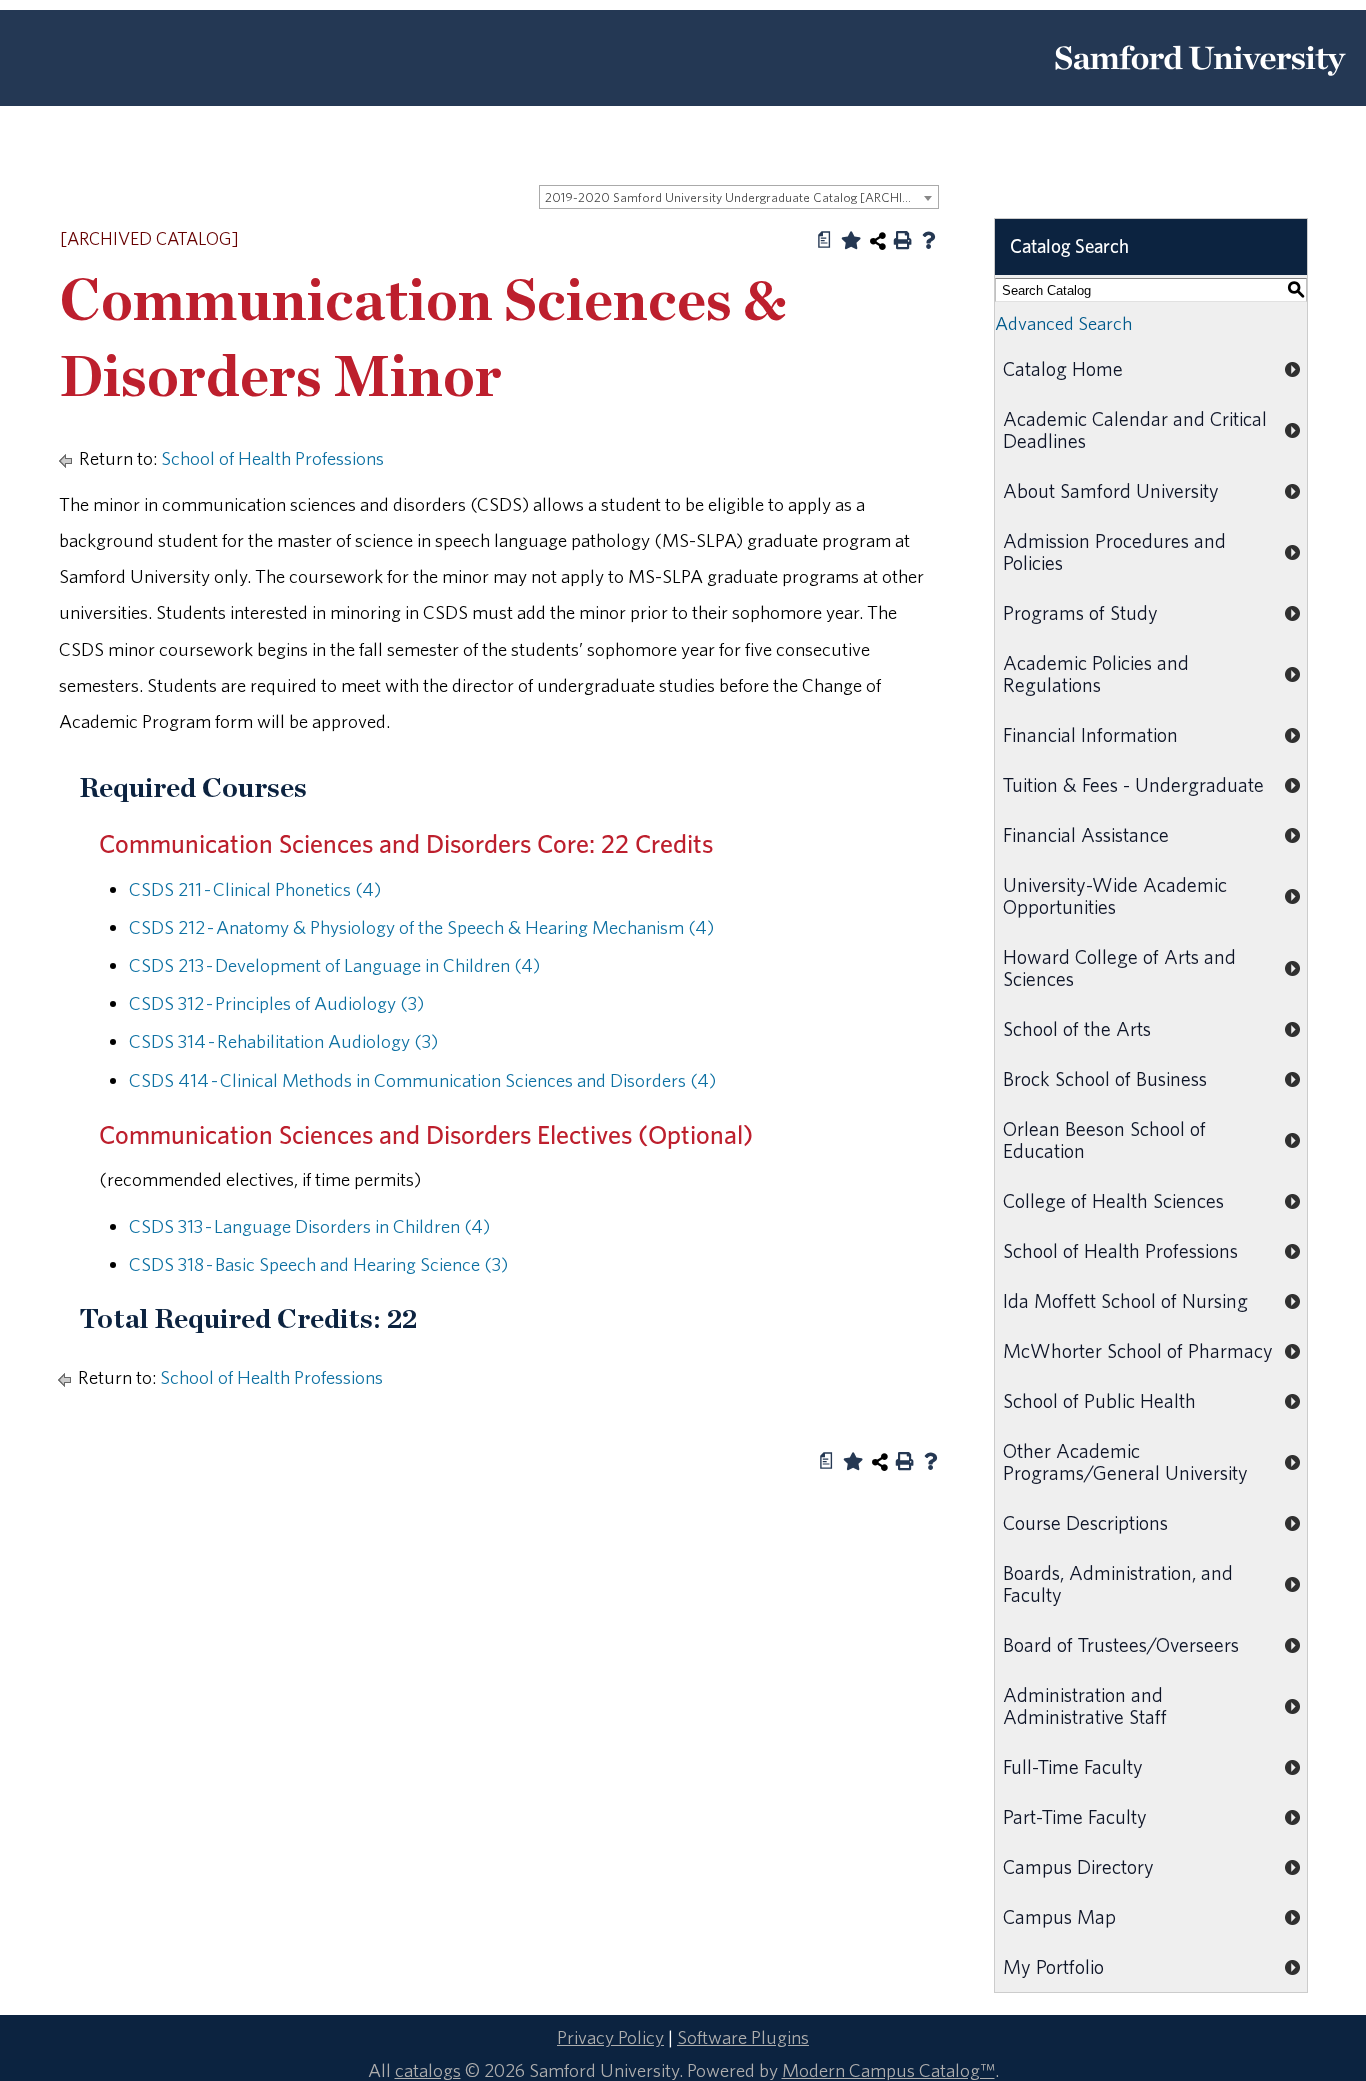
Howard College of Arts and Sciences (1119, 967)
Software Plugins (743, 2037)
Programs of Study (1080, 612)
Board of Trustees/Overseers (1121, 1644)
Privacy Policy (610, 2037)
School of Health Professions (272, 458)
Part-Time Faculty (1075, 1816)
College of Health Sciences (1113, 1200)
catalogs (428, 2070)
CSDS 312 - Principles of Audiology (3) (276, 1003)
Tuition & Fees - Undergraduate (1133, 784)
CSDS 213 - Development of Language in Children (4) (334, 965)
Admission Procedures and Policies (1114, 551)
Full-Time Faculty (1073, 1766)
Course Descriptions (1085, 1522)
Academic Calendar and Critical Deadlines (1135, 429)
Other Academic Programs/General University (1125, 1461)
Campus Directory (1078, 1866)
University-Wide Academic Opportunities (1115, 895)
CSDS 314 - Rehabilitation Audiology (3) (283, 1041)
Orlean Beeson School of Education (1104, 1139)
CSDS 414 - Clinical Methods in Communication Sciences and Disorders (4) (422, 1080)
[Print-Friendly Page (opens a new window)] (903, 240)
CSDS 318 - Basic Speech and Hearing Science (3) (318, 1264)
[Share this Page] (878, 241)
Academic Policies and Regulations (1096, 673)
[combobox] (739, 197)
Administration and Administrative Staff (1085, 1705)
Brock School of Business (1105, 1078)
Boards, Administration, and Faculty (1118, 1583)
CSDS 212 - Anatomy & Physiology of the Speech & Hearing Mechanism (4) (421, 927)
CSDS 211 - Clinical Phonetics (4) (255, 889)
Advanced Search (1063, 323)
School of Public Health (1099, 1400)
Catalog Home (1063, 368)
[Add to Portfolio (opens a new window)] (851, 240)
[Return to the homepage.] (1200, 83)
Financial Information (1090, 734)
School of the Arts (1077, 1028)
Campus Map (1059, 1916)
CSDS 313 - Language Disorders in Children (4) (309, 1226)
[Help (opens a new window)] (929, 240)
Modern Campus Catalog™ (888, 2070)
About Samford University (1111, 490)
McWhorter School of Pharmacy (1138, 1350)
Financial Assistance (1086, 834)
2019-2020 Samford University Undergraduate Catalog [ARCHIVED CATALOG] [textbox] (741, 197)
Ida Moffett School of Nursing (1125, 1300)
